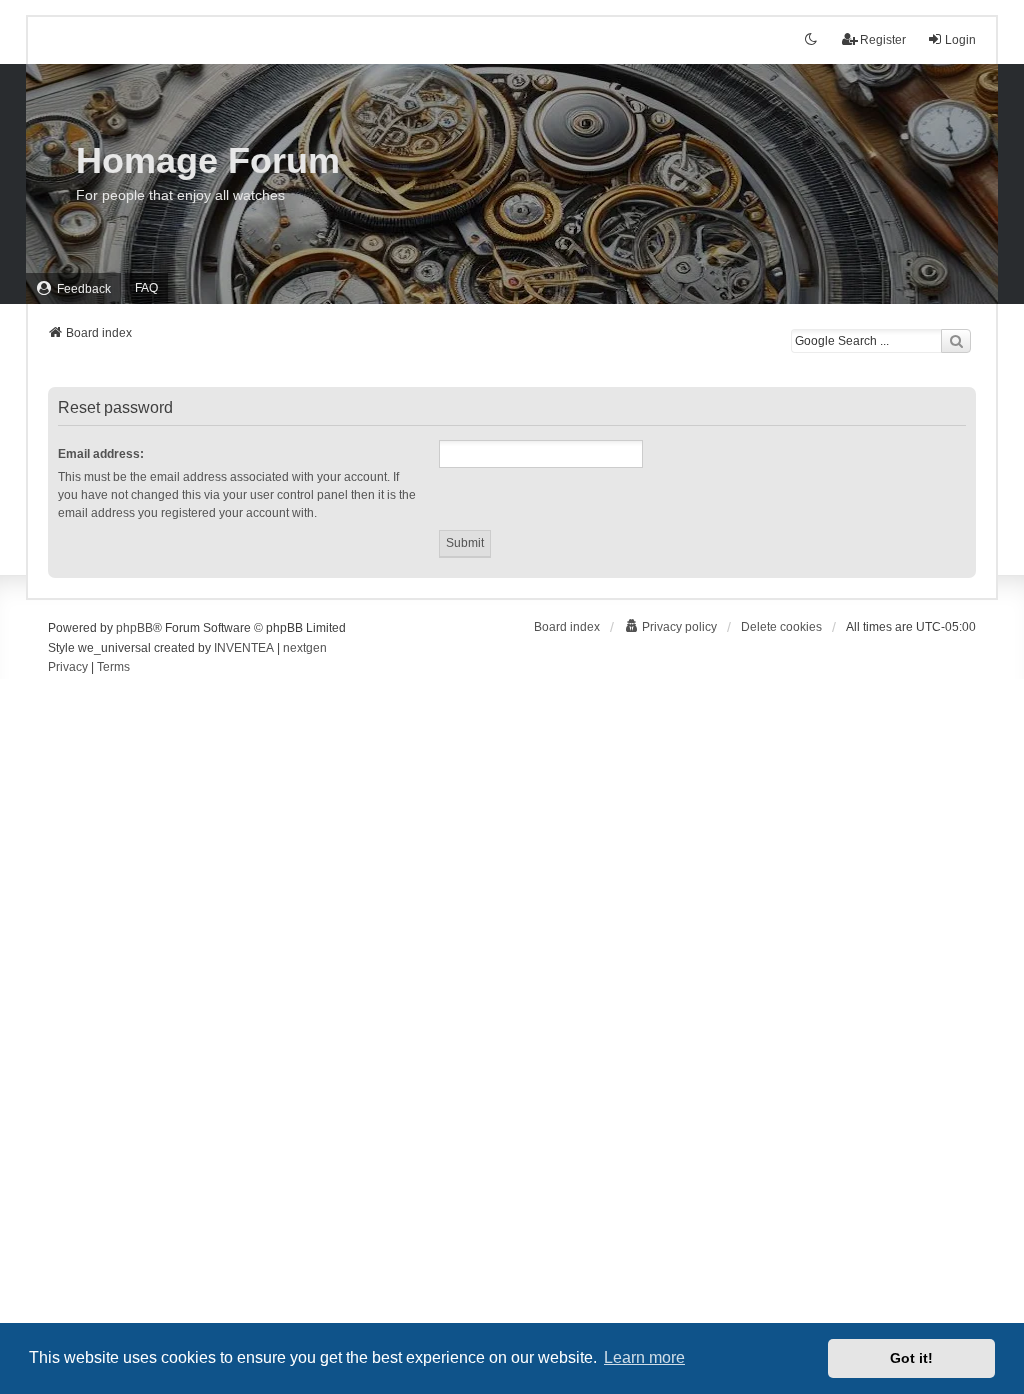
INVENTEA (244, 648)
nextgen (305, 648)
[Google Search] (956, 341)
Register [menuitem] (883, 40)
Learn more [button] (644, 1357)
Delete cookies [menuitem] (781, 627)
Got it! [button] (911, 1358)
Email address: (101, 454)
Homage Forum (208, 160)
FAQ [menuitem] (146, 288)
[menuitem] (73, 288)
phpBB (134, 628)
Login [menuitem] (960, 40)
